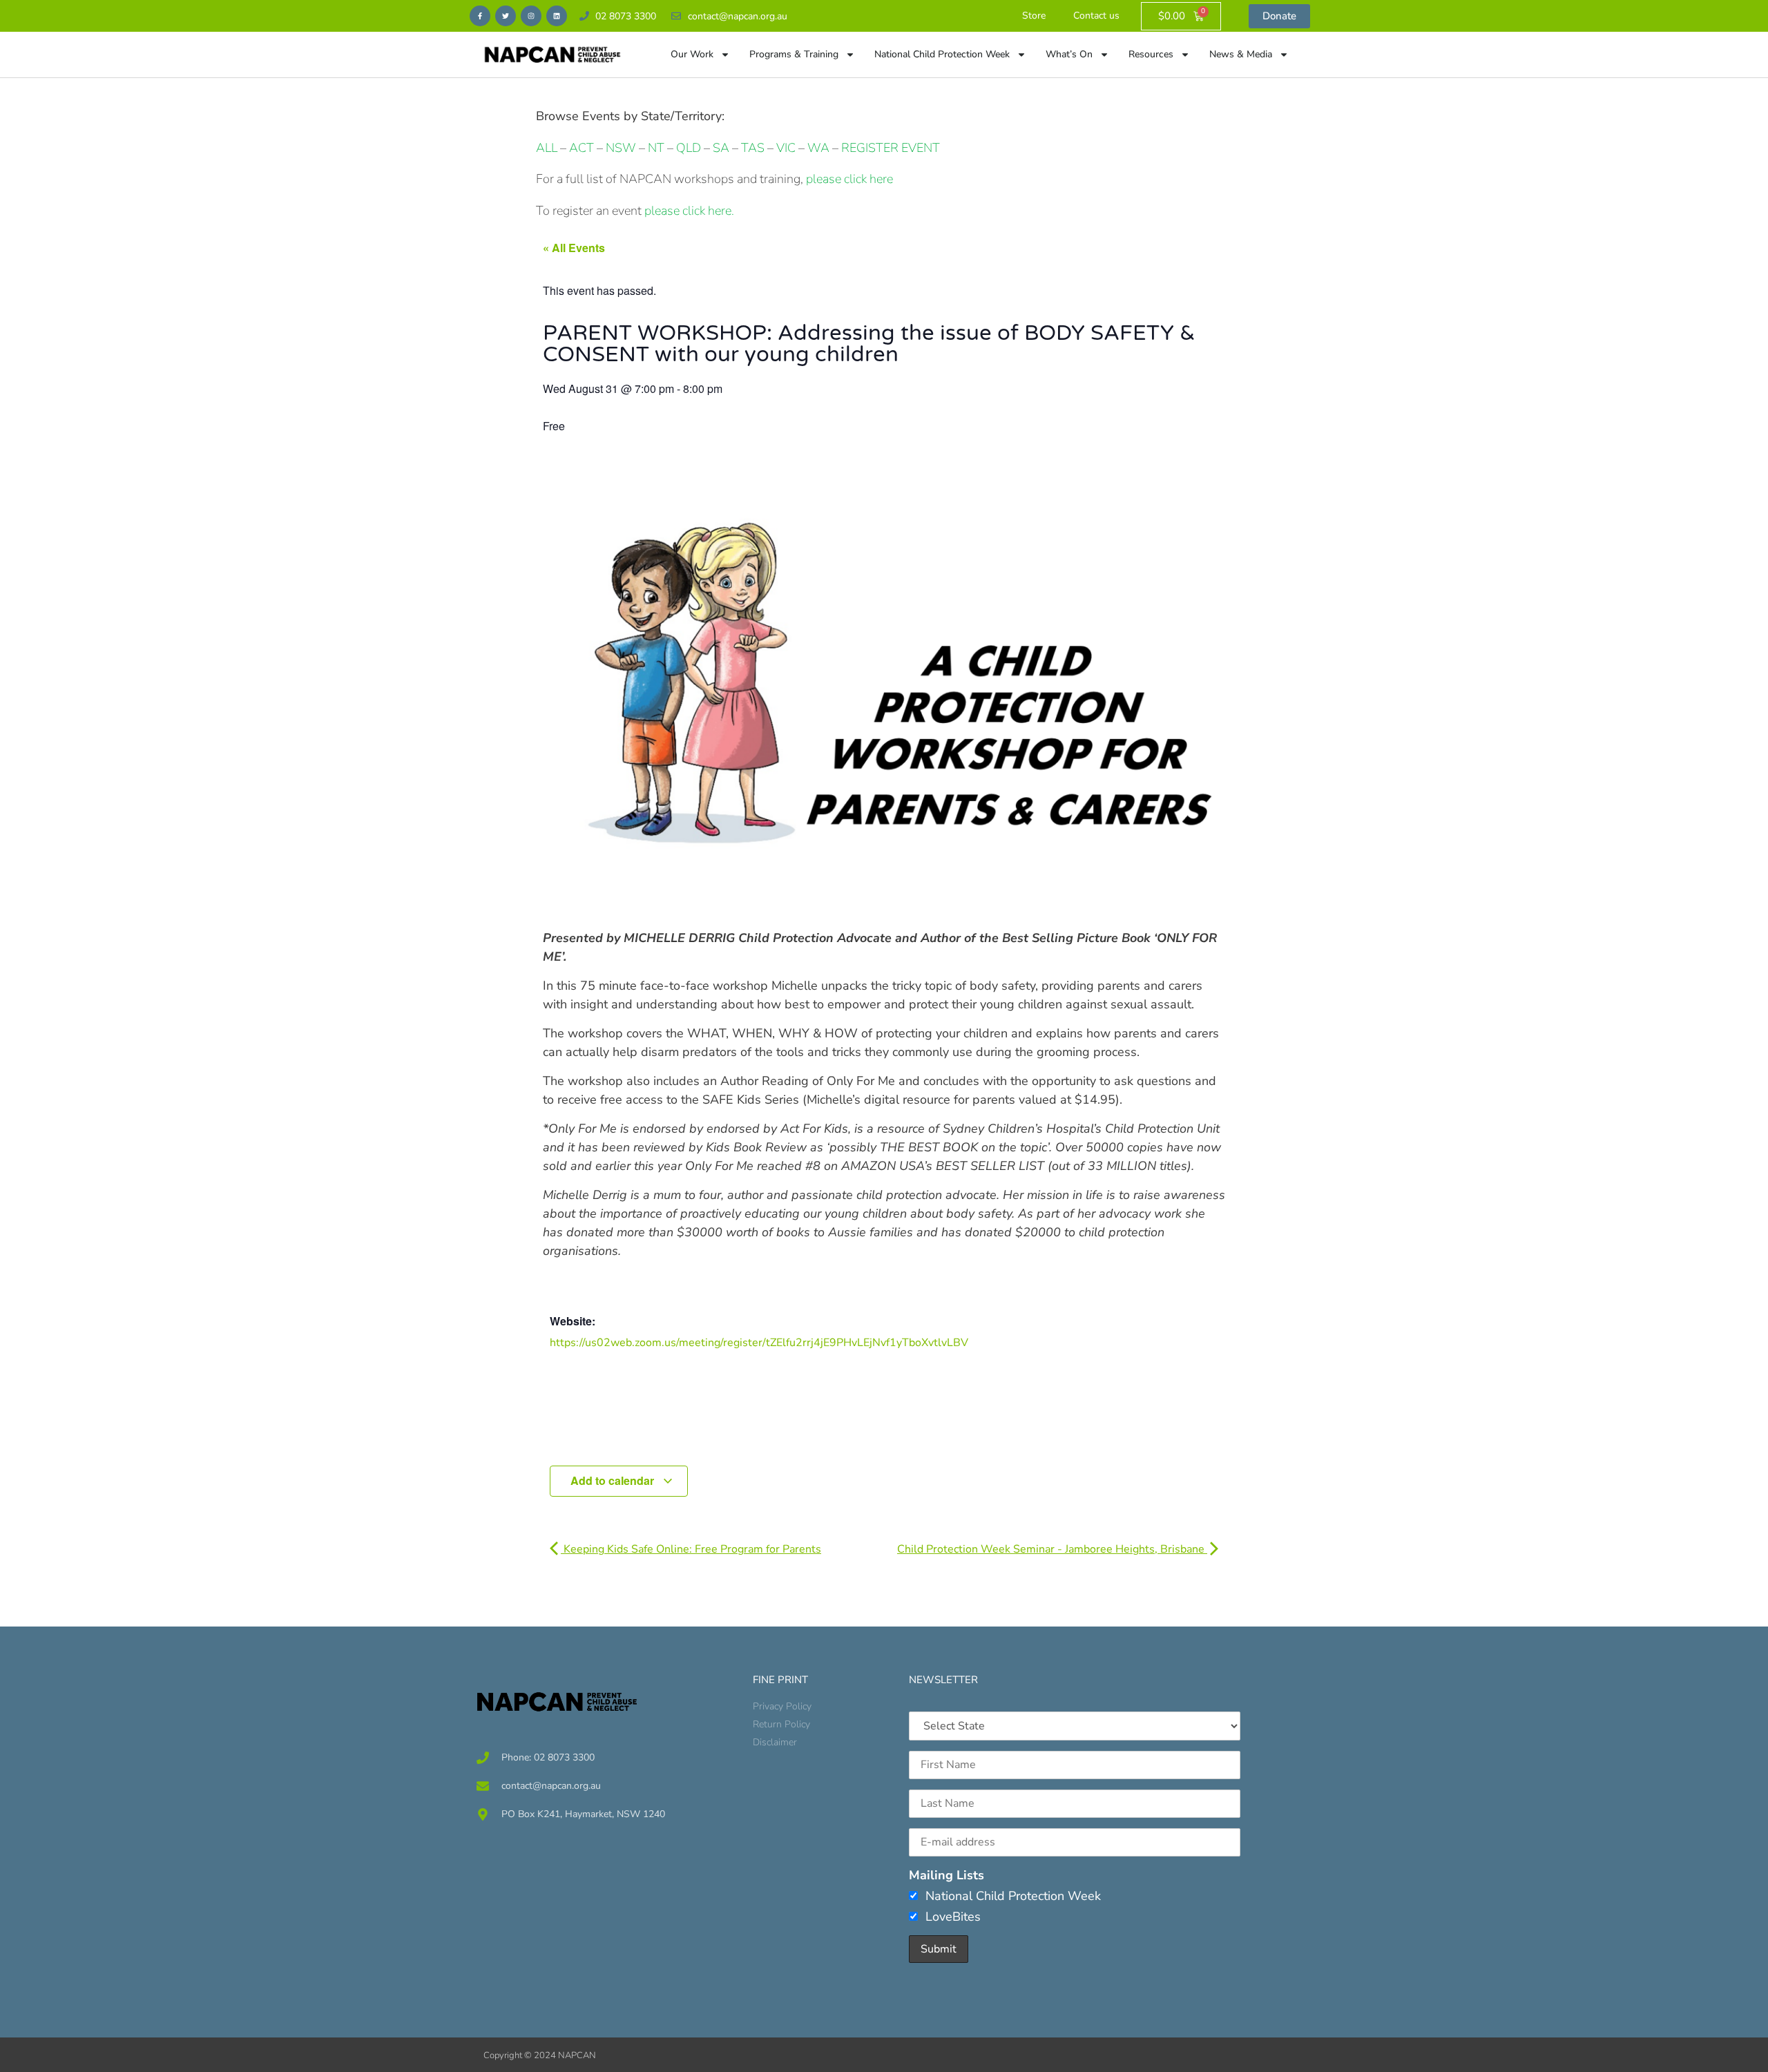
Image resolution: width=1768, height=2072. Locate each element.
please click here (849, 179)
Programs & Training (794, 54)
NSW (621, 148)
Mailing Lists (947, 1875)
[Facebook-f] (480, 16)
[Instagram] (531, 16)
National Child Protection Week (942, 54)
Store (1034, 16)
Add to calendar (614, 1480)
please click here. (689, 211)
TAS (753, 148)
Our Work (692, 54)
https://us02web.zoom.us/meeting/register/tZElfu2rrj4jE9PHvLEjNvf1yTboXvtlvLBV (759, 1343)
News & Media (1241, 54)
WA (818, 148)
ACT (580, 148)
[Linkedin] (557, 16)
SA (721, 148)
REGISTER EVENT (891, 148)
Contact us (1096, 16)
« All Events (574, 248)
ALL (547, 148)
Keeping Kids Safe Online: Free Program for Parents (691, 1549)
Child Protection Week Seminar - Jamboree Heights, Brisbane (1052, 1549)
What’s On (1069, 54)
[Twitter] (506, 16)
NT (656, 148)
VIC (786, 148)
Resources (1151, 54)
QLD (689, 148)
